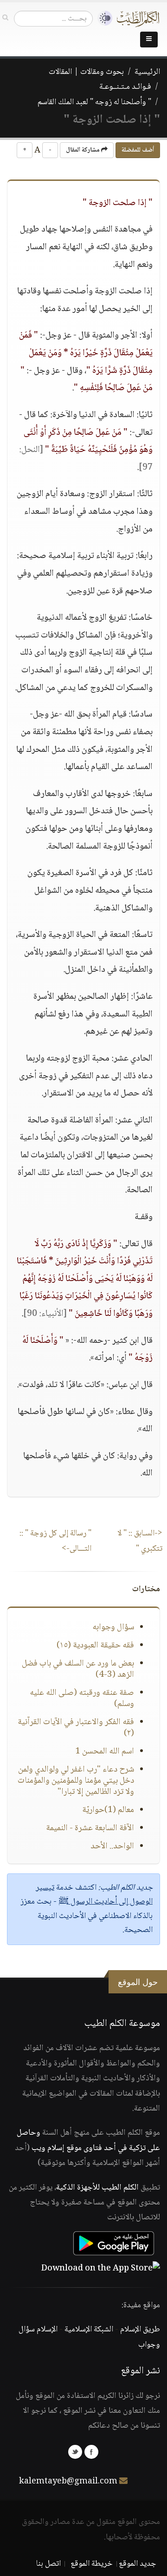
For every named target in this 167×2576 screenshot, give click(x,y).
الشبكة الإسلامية (89, 2330)
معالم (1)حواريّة (108, 1810)
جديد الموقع (138, 2564)
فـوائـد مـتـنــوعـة (125, 87)
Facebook (91, 2452)
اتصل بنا (48, 2564)
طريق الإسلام (140, 2330)
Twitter (75, 2452)
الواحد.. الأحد (112, 1846)
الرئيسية (147, 72)
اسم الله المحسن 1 (105, 1752)
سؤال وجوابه (113, 1627)
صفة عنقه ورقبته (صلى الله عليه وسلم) (82, 1699)
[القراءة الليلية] (103, 18)
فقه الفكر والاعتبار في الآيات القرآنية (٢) (76, 1728)
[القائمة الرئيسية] (149, 40)
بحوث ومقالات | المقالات (86, 72)
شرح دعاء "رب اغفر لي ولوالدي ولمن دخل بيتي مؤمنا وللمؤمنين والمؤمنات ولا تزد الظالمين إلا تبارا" (76, 1781)
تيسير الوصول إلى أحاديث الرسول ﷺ (94, 1895)
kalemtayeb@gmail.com (68, 2482)
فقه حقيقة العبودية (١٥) (95, 1646)
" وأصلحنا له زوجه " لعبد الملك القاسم (94, 102)
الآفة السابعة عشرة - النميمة (90, 1828)
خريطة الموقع (92, 2564)
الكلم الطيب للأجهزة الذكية (97, 2188)
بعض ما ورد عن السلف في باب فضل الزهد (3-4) (78, 1669)
